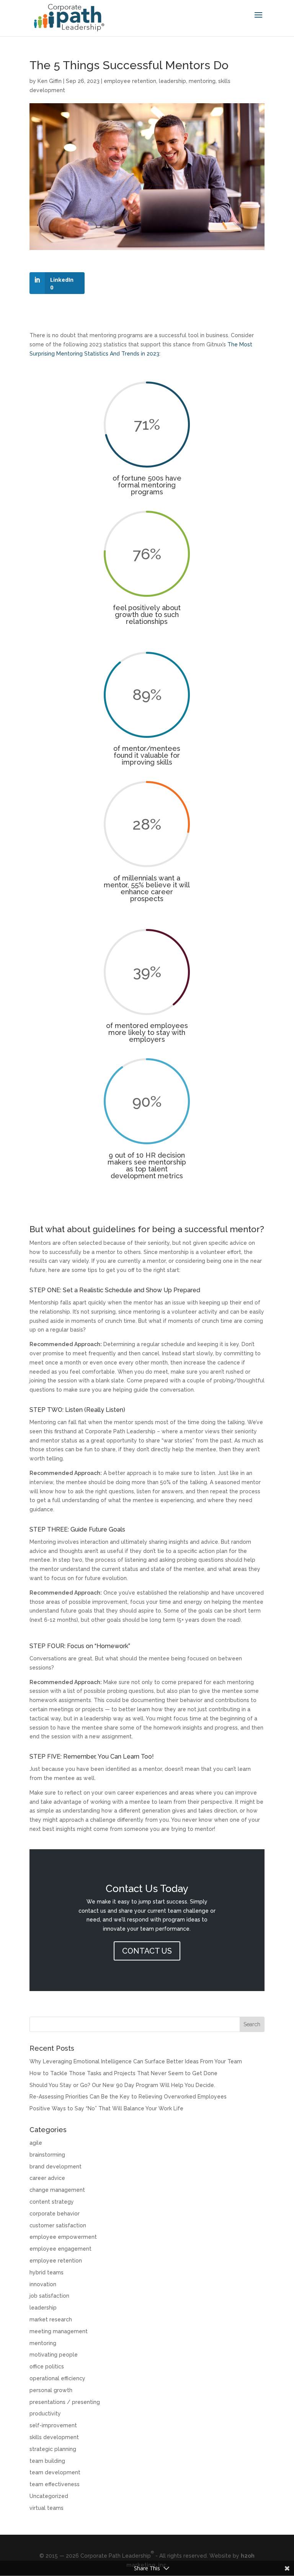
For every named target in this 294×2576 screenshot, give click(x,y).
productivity (45, 2414)
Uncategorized (49, 2496)
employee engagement (60, 2249)
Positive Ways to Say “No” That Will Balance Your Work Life (106, 2108)
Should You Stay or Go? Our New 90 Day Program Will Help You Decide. (122, 2085)
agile (36, 2143)
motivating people (54, 2355)
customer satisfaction (58, 2225)
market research (51, 2319)
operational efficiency (57, 2378)
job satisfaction (49, 2296)
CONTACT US (147, 1951)
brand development (56, 2167)
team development (55, 2472)
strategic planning (53, 2449)
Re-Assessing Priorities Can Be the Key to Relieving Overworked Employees (128, 2097)
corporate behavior (55, 2214)
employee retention (130, 81)
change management (57, 2190)
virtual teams (47, 2508)
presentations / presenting (65, 2402)
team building (47, 2461)
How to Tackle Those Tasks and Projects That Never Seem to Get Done (123, 2073)
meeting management (59, 2331)
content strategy (52, 2202)
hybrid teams (47, 2272)
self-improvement (53, 2425)
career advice (47, 2178)
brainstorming (47, 2155)
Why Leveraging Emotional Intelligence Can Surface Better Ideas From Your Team (136, 2061)
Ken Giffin (50, 81)
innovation (43, 2284)
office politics (47, 2366)
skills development (54, 2437)
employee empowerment (63, 2237)
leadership (172, 81)
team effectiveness (55, 2484)
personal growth (51, 2390)
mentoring (202, 81)
